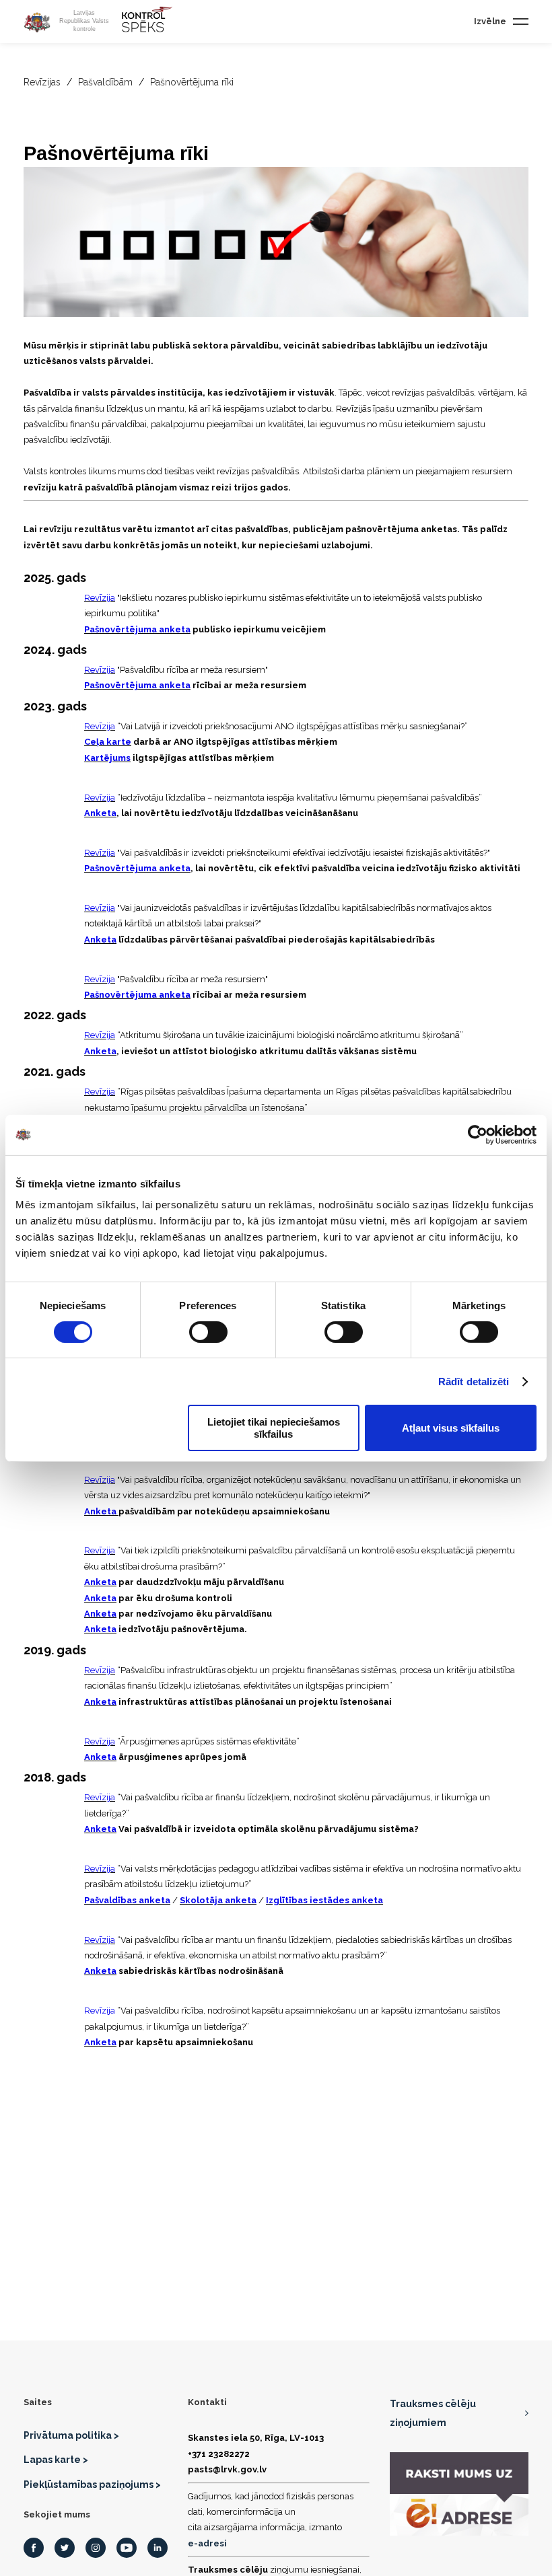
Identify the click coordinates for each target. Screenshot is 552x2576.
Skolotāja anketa (218, 1900)
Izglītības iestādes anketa (324, 1900)
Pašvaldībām (105, 82)
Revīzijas (42, 82)
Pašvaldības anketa (127, 1900)
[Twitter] (65, 2548)
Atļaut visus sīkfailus (451, 1428)
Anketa (100, 813)
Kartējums (107, 758)
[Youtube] (127, 2548)
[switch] (208, 1332)
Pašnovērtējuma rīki (192, 82)
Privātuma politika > (71, 2435)
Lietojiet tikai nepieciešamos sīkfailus (274, 1428)
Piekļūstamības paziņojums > (92, 2485)
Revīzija (100, 598)
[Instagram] (96, 2548)
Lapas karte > (56, 2460)
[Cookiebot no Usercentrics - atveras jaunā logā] (478, 1134)
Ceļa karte (108, 742)
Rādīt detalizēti (474, 1382)
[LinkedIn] (158, 2548)
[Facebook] (34, 2548)
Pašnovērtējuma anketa (137, 629)
